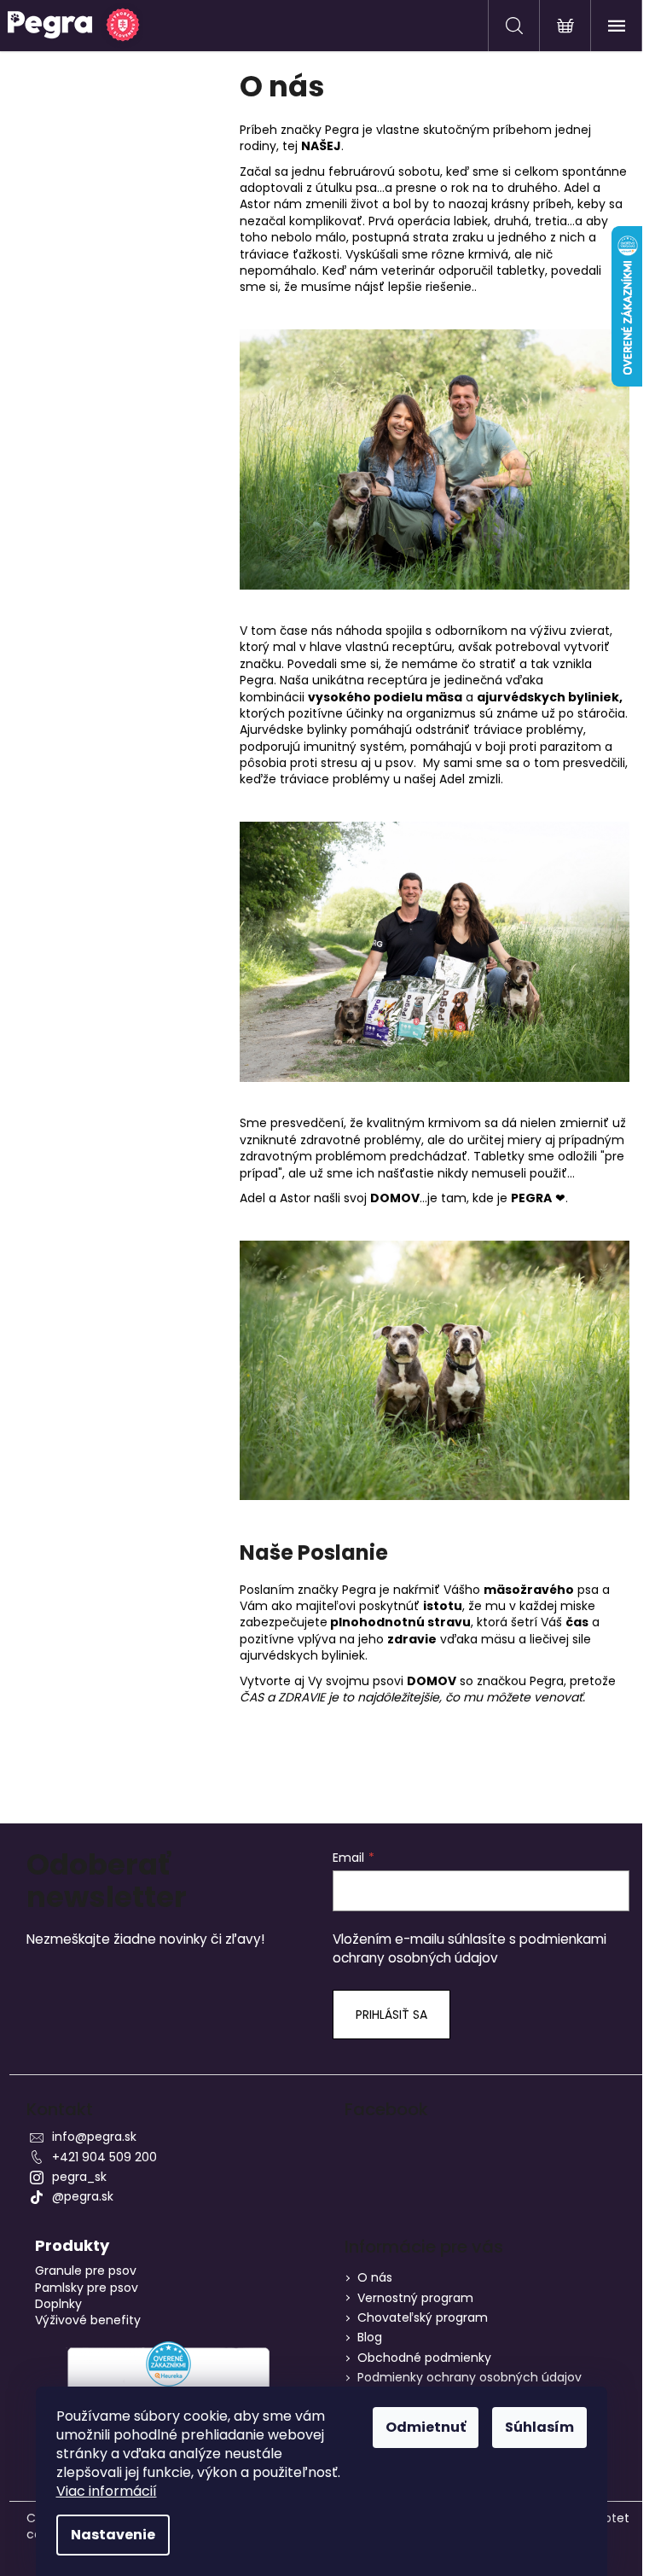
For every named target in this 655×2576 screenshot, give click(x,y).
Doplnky (58, 2304)
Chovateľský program (423, 2317)
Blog (370, 2337)
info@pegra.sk (94, 2137)
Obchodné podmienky (424, 2358)
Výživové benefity (88, 2320)
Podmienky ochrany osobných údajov (470, 2377)
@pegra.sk (83, 2196)
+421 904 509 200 (104, 2157)
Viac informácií (107, 2491)
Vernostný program (415, 2298)
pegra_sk (79, 2177)
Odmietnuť (426, 2427)
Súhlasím (539, 2427)
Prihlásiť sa (391, 2015)
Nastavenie (113, 2535)
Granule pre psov (86, 2271)
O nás (375, 2277)
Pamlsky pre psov (87, 2288)
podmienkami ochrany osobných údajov (470, 1948)
